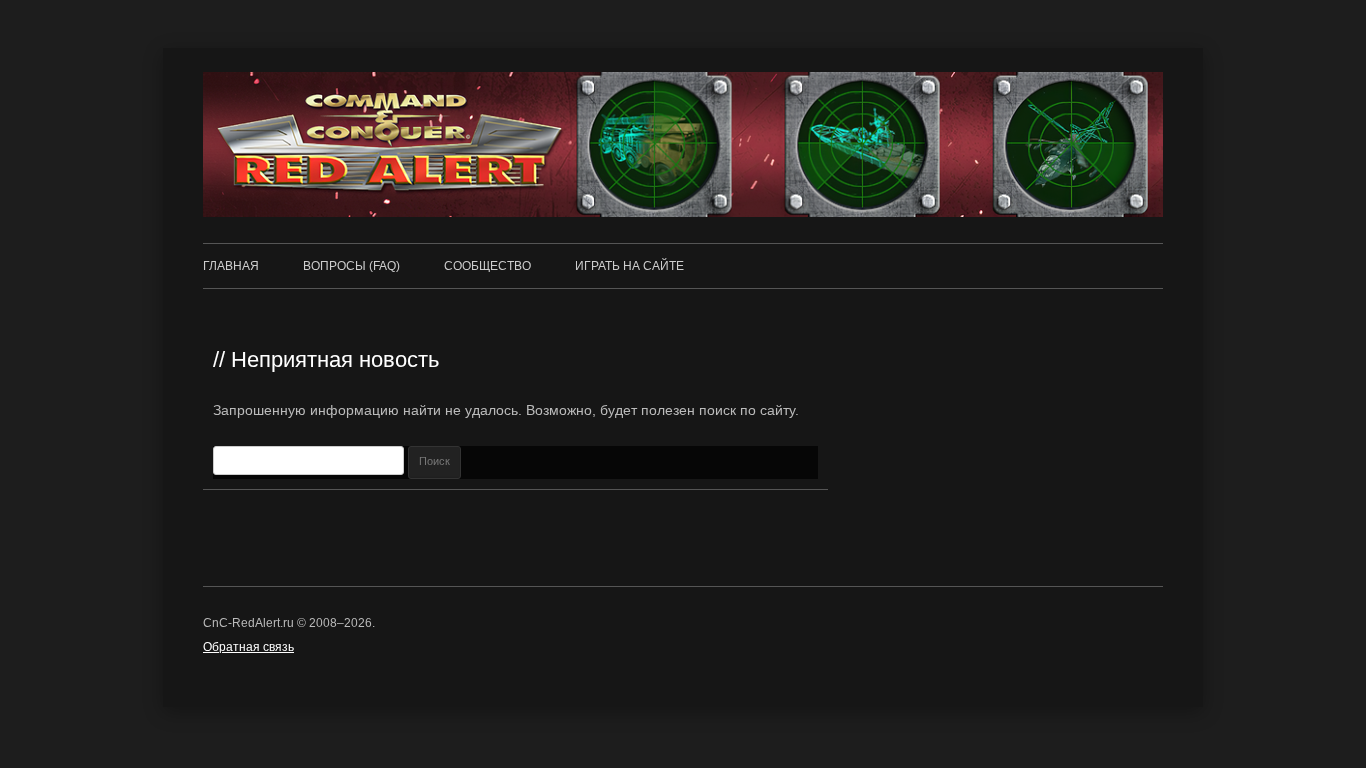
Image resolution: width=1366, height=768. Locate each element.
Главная (231, 266)
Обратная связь (248, 647)
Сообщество (487, 266)
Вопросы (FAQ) (351, 266)
